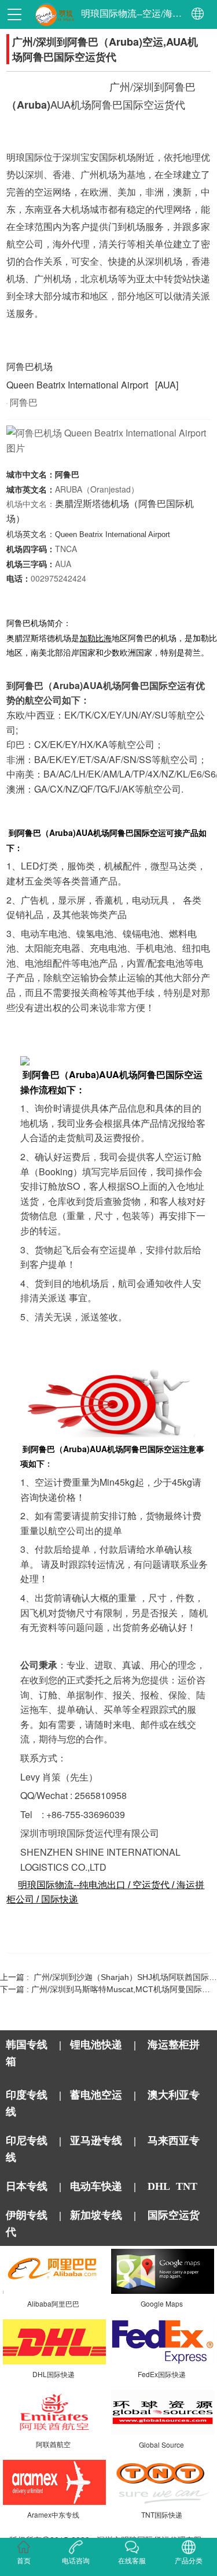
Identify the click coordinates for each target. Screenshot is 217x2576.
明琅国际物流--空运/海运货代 (132, 14)
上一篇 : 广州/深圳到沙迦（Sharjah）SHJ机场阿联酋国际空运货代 (108, 1977)
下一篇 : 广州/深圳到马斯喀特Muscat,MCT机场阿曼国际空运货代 (108, 1989)
